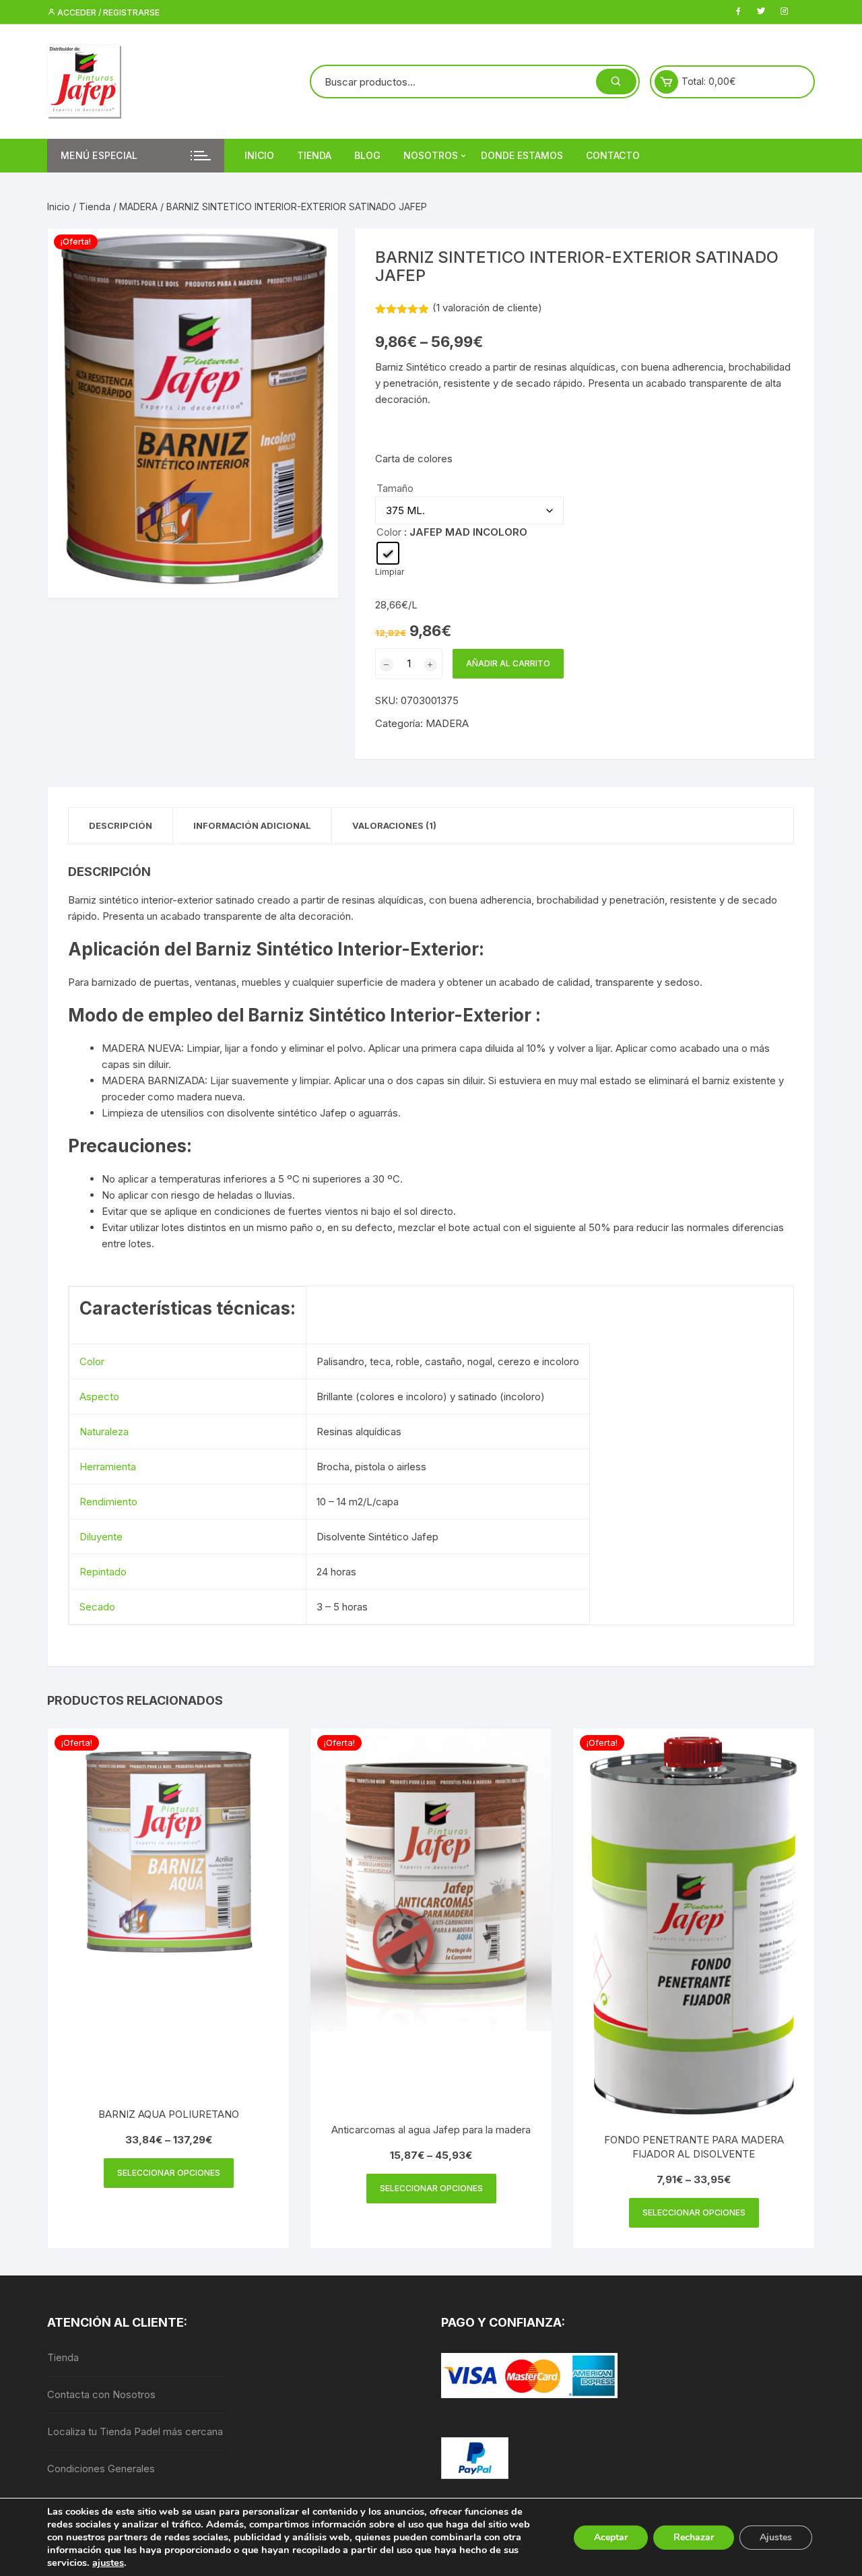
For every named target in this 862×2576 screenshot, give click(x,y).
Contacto (613, 155)
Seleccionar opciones (169, 2173)
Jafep (333, 1113)
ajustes (108, 2563)
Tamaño (395, 488)
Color (389, 532)
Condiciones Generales (101, 2469)
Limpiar (390, 572)
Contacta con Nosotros (101, 2394)
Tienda (314, 155)
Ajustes (776, 2537)
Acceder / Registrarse (107, 12)
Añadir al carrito (508, 663)
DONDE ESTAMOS (522, 155)
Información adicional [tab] (252, 825)
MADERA (138, 207)
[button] (314, 252)
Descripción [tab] (121, 825)
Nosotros (431, 155)
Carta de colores (414, 459)
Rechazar (694, 2537)
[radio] (388, 553)
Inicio (259, 155)
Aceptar (611, 2537)
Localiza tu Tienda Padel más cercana (135, 2431)
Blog (367, 155)
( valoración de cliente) (487, 308)
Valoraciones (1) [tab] (394, 825)
